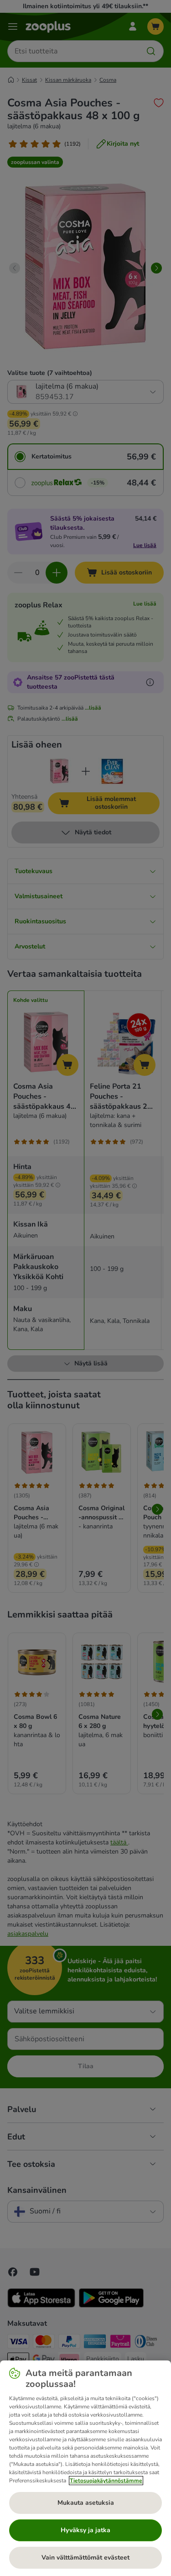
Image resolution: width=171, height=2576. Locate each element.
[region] (85, 2468)
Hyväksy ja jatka (85, 2530)
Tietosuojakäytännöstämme (106, 2481)
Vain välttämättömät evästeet (85, 2558)
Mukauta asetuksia (86, 2503)
